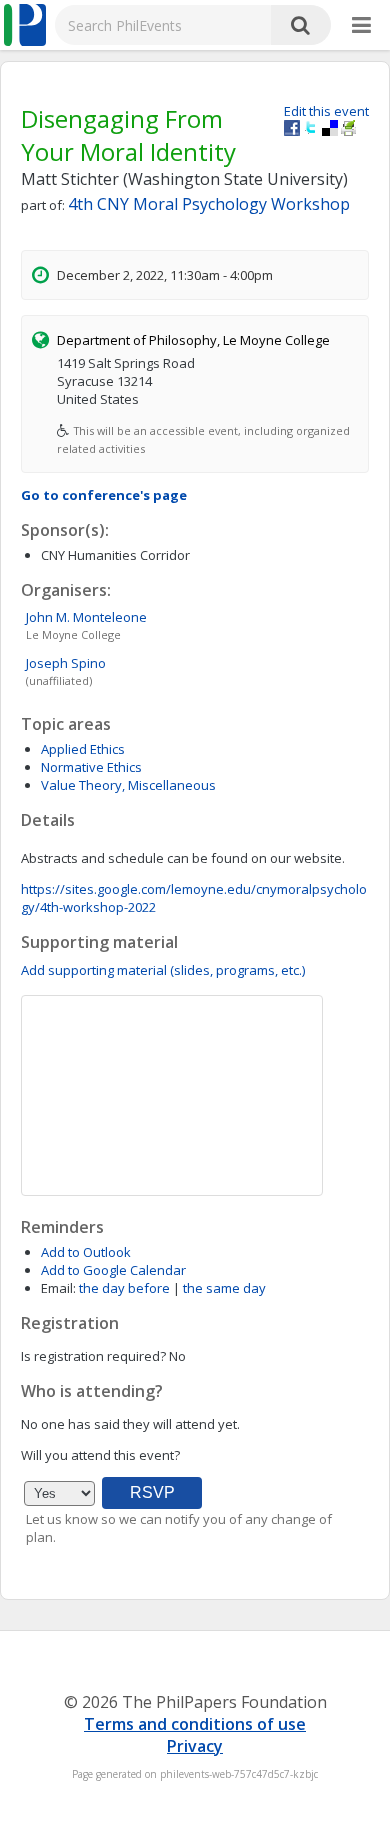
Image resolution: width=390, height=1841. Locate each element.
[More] (361, 26)
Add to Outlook (86, 1252)
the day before (124, 1288)
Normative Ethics (91, 767)
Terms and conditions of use (195, 1724)
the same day (224, 1288)
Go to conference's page (104, 495)
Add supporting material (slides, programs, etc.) (163, 970)
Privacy (195, 1746)
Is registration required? (93, 1356)
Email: (58, 1288)
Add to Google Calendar (113, 1270)
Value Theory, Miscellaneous (128, 785)
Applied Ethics (83, 749)
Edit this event (326, 111)
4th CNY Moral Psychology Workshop (209, 204)
